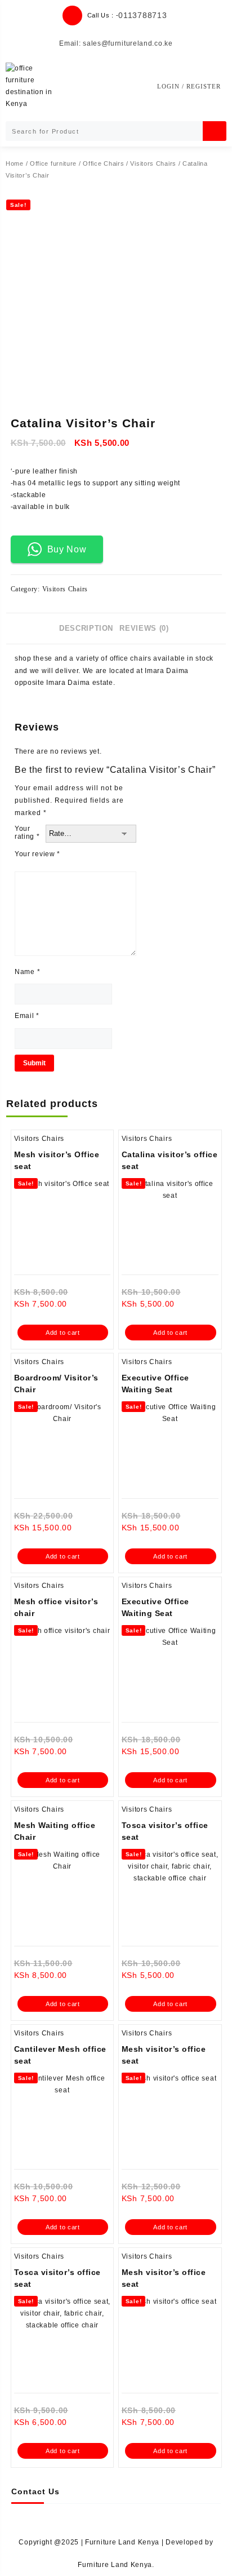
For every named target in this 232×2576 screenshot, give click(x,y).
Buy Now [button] (67, 549)
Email (27, 1016)
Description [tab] (86, 628)
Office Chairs (103, 163)
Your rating (27, 833)
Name (27, 972)
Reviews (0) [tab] (144, 628)
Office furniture (53, 163)
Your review (37, 854)
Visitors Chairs (153, 163)
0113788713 (142, 15)
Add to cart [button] (63, 1333)
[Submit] (215, 131)
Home (15, 163)
